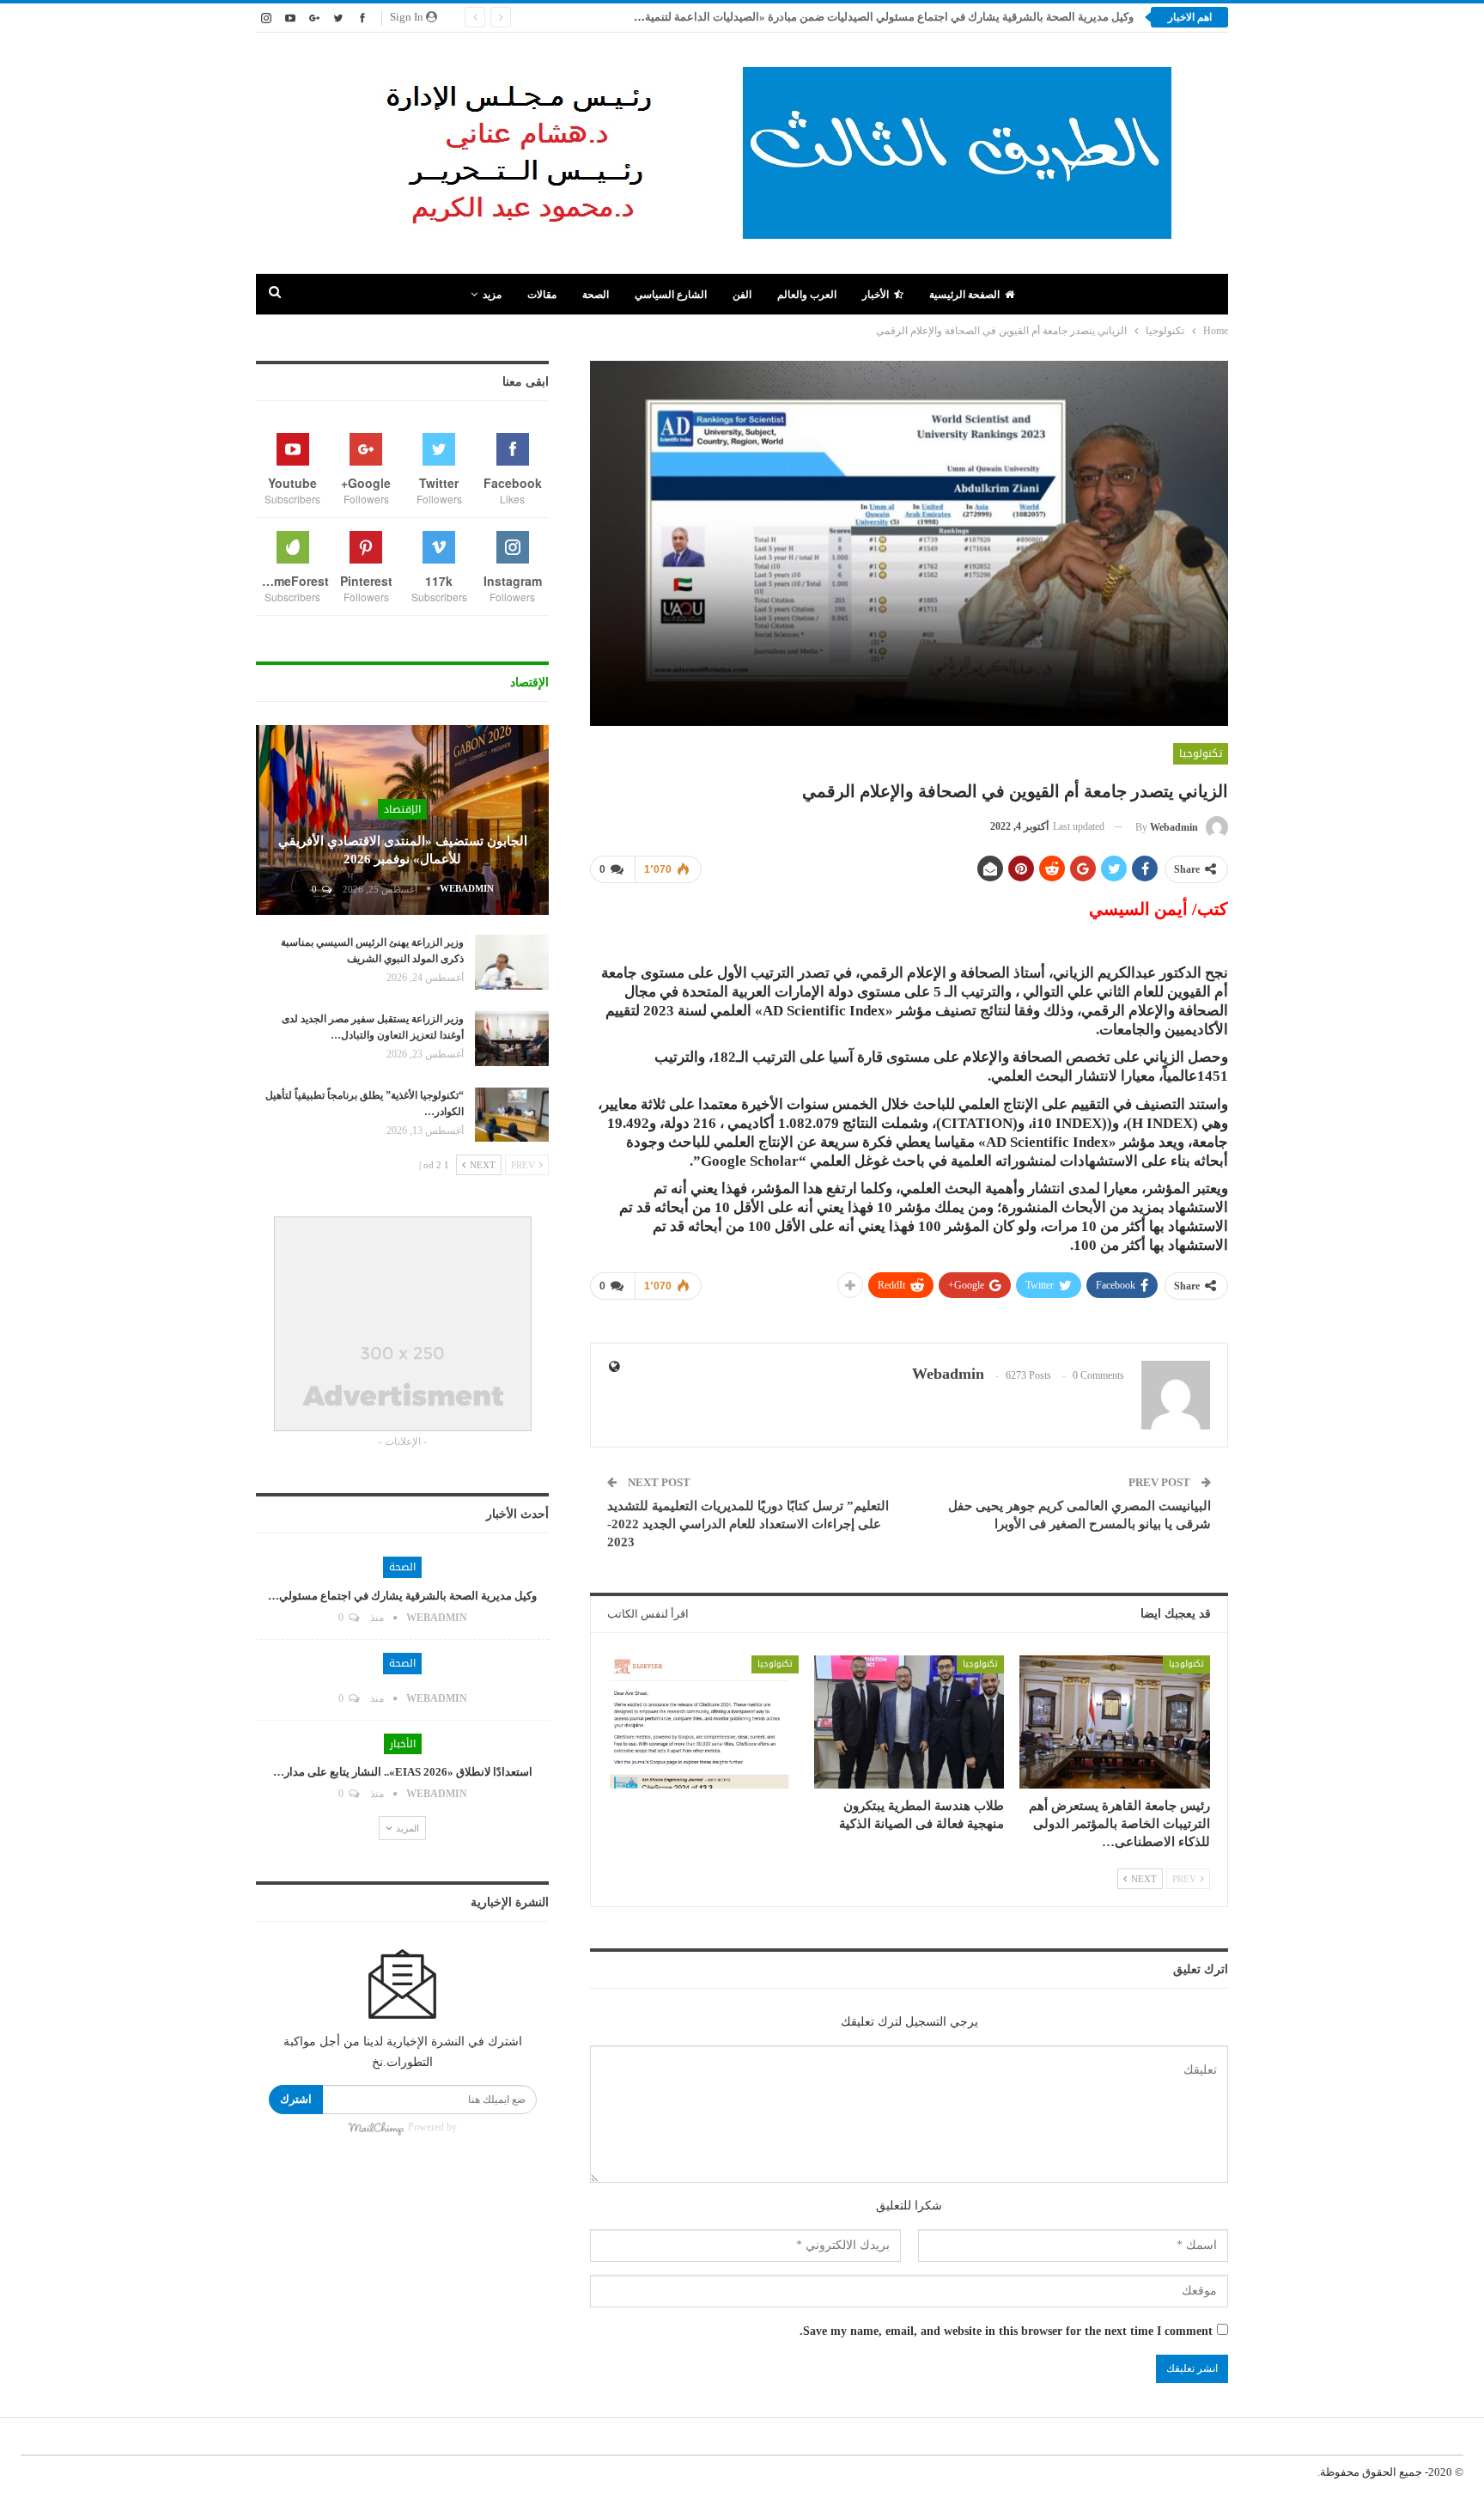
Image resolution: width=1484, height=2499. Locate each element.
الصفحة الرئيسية (964, 295)
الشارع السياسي (671, 295)
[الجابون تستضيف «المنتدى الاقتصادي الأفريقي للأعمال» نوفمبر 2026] (402, 820)
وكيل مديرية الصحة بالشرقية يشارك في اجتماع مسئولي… (402, 1596)
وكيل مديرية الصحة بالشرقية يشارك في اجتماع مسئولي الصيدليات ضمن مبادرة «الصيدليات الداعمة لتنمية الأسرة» (870, 17)
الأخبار (876, 295)
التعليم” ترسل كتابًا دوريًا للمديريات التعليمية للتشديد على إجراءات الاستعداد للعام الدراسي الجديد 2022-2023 (748, 1524)
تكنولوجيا (1201, 753)
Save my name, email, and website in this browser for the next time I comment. (1006, 2331)
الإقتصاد (402, 809)
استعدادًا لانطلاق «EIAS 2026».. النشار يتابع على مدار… (403, 1772)
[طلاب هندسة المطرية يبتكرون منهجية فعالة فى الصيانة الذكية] (909, 1722)
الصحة (596, 295)
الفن (742, 295)
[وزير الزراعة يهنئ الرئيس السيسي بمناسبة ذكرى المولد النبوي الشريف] (512, 962)
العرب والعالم (807, 295)
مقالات (542, 295)
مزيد (492, 295)
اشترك (296, 2099)
